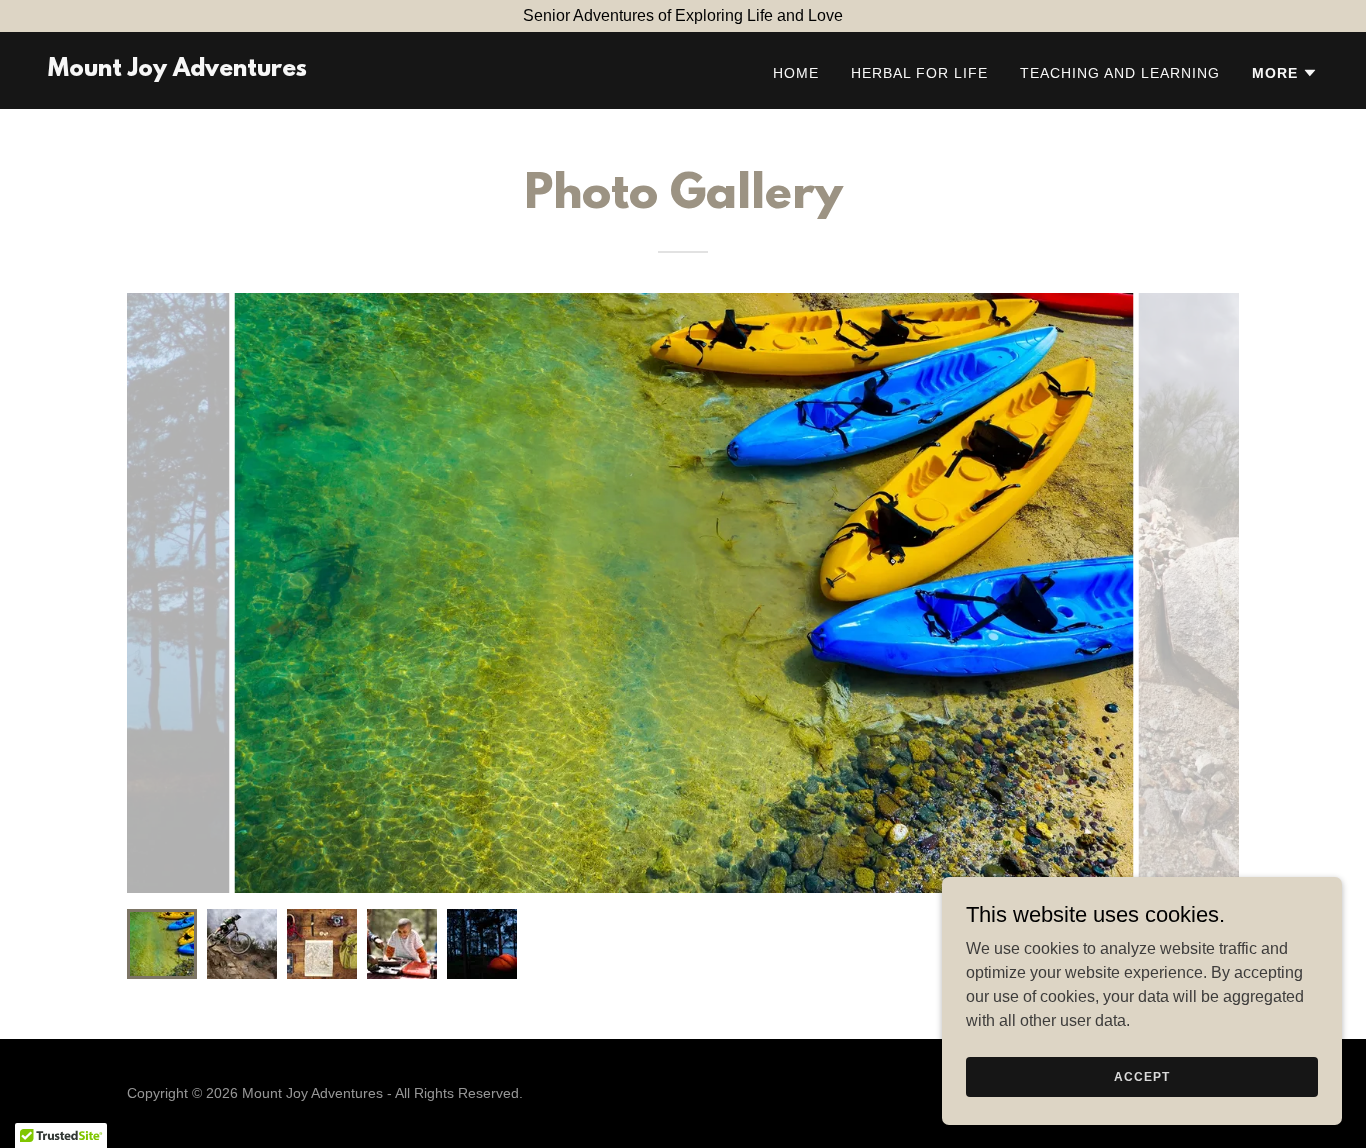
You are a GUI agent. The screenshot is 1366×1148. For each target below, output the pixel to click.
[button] (1285, 73)
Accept (1141, 1076)
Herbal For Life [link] (919, 73)
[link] (177, 70)
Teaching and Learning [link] (1120, 73)
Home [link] (796, 73)
